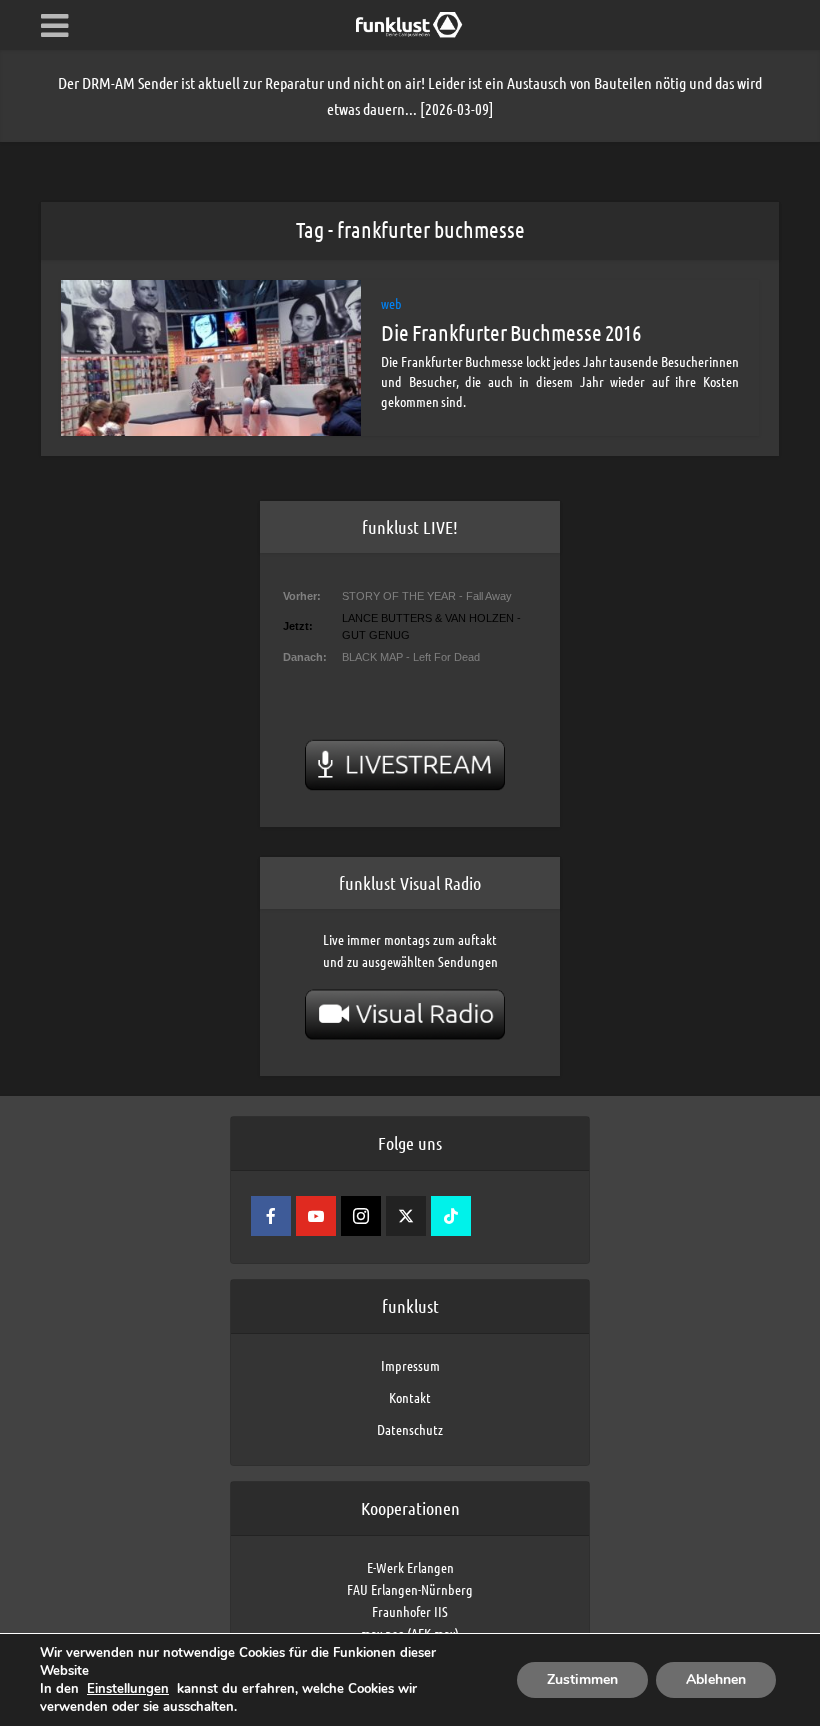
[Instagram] (361, 1216)
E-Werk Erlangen (410, 1567)
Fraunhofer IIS (410, 1611)
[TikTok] (451, 1216)
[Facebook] (271, 1216)
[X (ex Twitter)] (406, 1216)
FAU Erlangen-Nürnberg (410, 1589)
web (391, 303)
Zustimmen (582, 1679)
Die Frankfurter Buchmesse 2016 (511, 332)
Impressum (410, 1365)
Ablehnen (716, 1679)
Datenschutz (410, 1429)
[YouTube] (316, 1216)
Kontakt (410, 1397)
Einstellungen (128, 1689)
